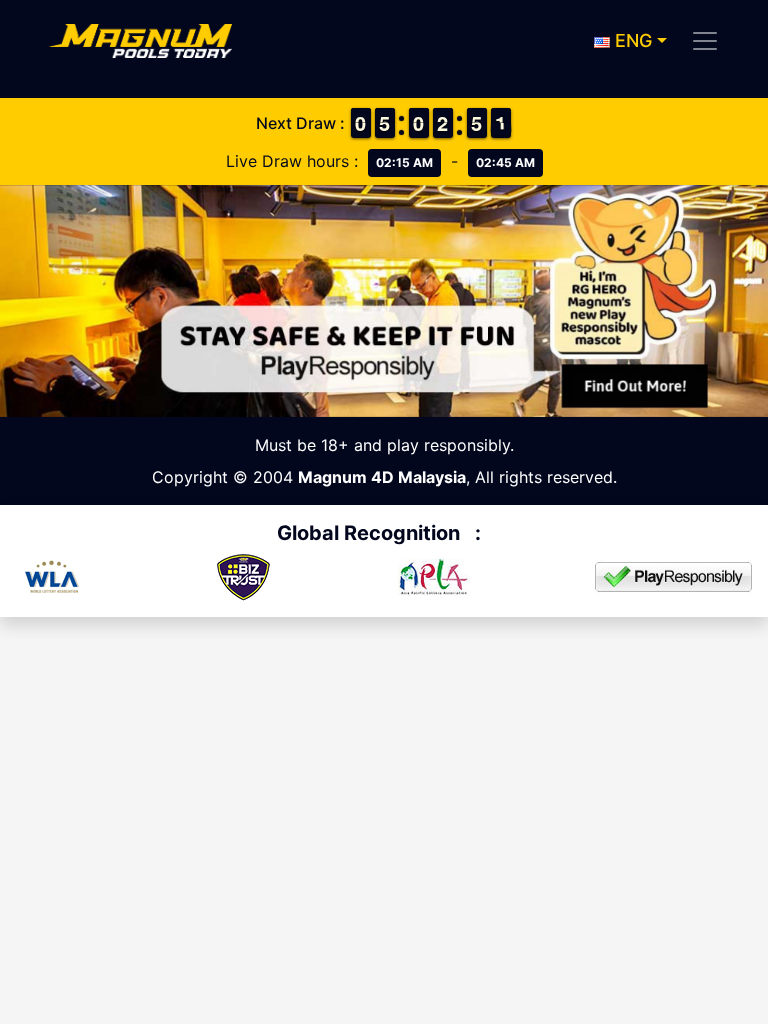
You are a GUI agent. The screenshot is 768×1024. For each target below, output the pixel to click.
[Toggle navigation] (705, 41)
